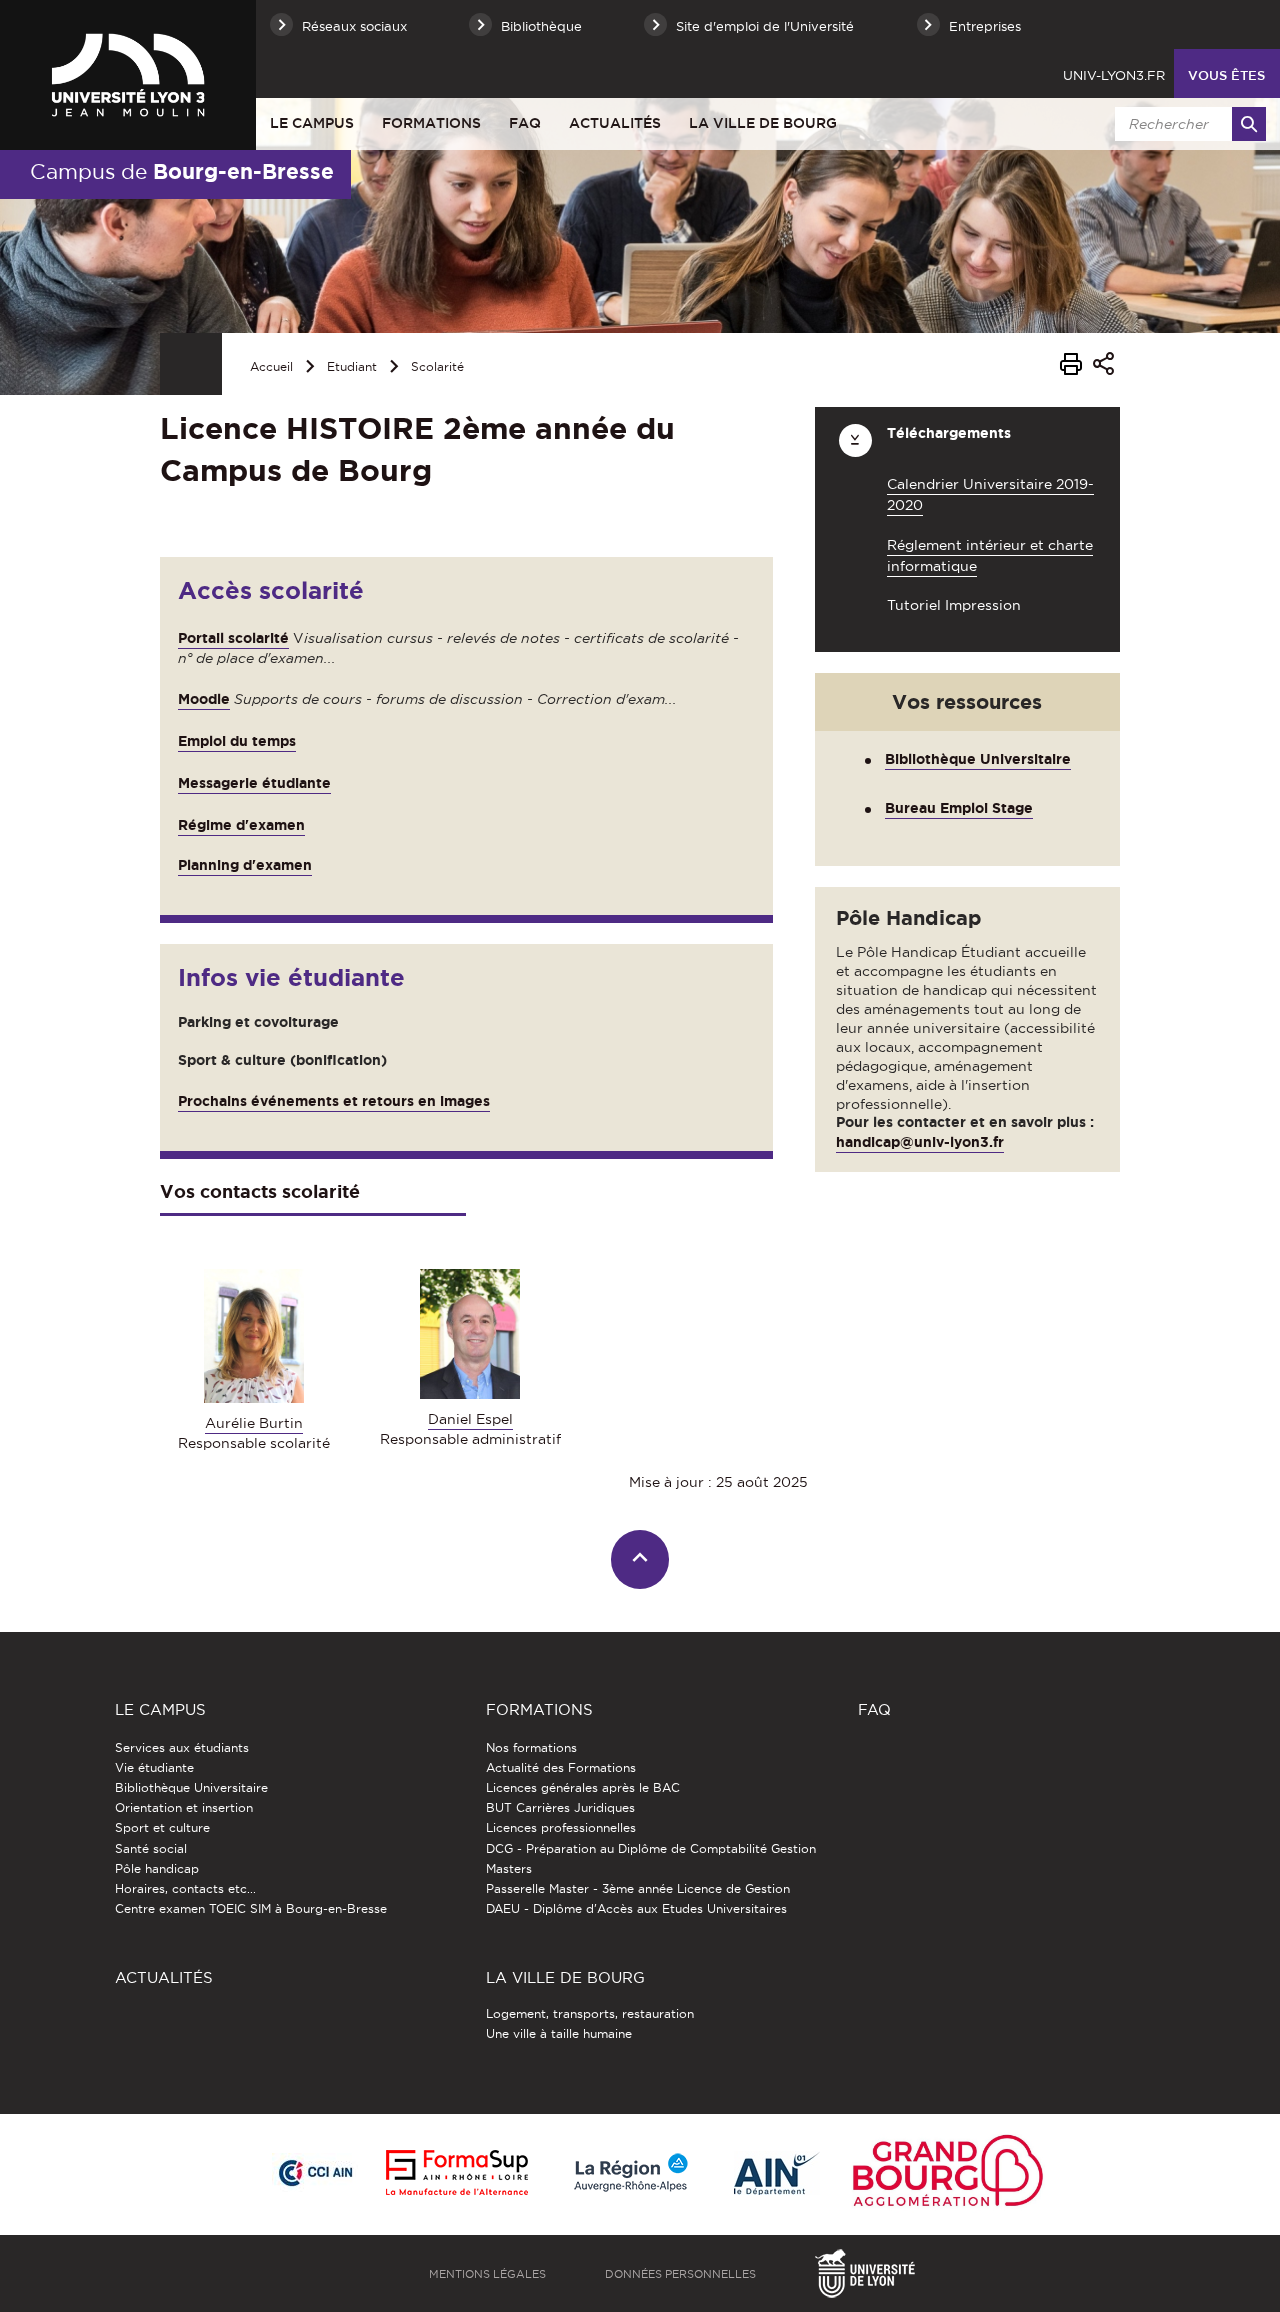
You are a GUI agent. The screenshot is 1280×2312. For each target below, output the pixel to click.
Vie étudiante (154, 1767)
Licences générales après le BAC (583, 1787)
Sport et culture (162, 1827)
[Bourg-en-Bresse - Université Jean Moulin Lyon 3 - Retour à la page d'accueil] (128, 74)
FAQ (525, 123)
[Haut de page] (640, 1559)
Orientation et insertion (184, 1807)
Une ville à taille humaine (559, 2033)
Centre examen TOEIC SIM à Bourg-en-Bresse (251, 1908)
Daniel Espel (470, 1419)
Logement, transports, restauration (590, 2013)
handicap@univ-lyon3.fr (920, 1142)
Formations (431, 123)
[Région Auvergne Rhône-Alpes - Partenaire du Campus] (631, 2174)
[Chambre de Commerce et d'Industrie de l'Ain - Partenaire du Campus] (315, 2174)
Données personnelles (680, 2274)
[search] (1187, 124)
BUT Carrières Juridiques (560, 1807)
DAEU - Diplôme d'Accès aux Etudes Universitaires (636, 1908)
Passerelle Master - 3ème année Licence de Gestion (638, 1888)
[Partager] (1103, 366)
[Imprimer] (1071, 367)
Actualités (615, 123)
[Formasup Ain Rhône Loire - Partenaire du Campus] (457, 2174)
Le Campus (312, 123)
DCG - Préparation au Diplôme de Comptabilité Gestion (651, 1848)
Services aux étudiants (182, 1747)
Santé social (151, 1848)
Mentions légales (487, 2274)
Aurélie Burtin (254, 1423)
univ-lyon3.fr (1114, 75)
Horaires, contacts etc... (185, 1888)
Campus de (182, 171)
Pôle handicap (157, 1868)
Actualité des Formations (561, 1767)
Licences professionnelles (561, 1827)
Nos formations (531, 1747)
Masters (509, 1868)
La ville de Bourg (763, 123)
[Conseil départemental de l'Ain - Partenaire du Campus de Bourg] (777, 2174)
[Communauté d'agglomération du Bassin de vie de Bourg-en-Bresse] (948, 2174)
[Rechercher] (1249, 124)
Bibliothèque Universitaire (978, 759)
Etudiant (352, 366)
